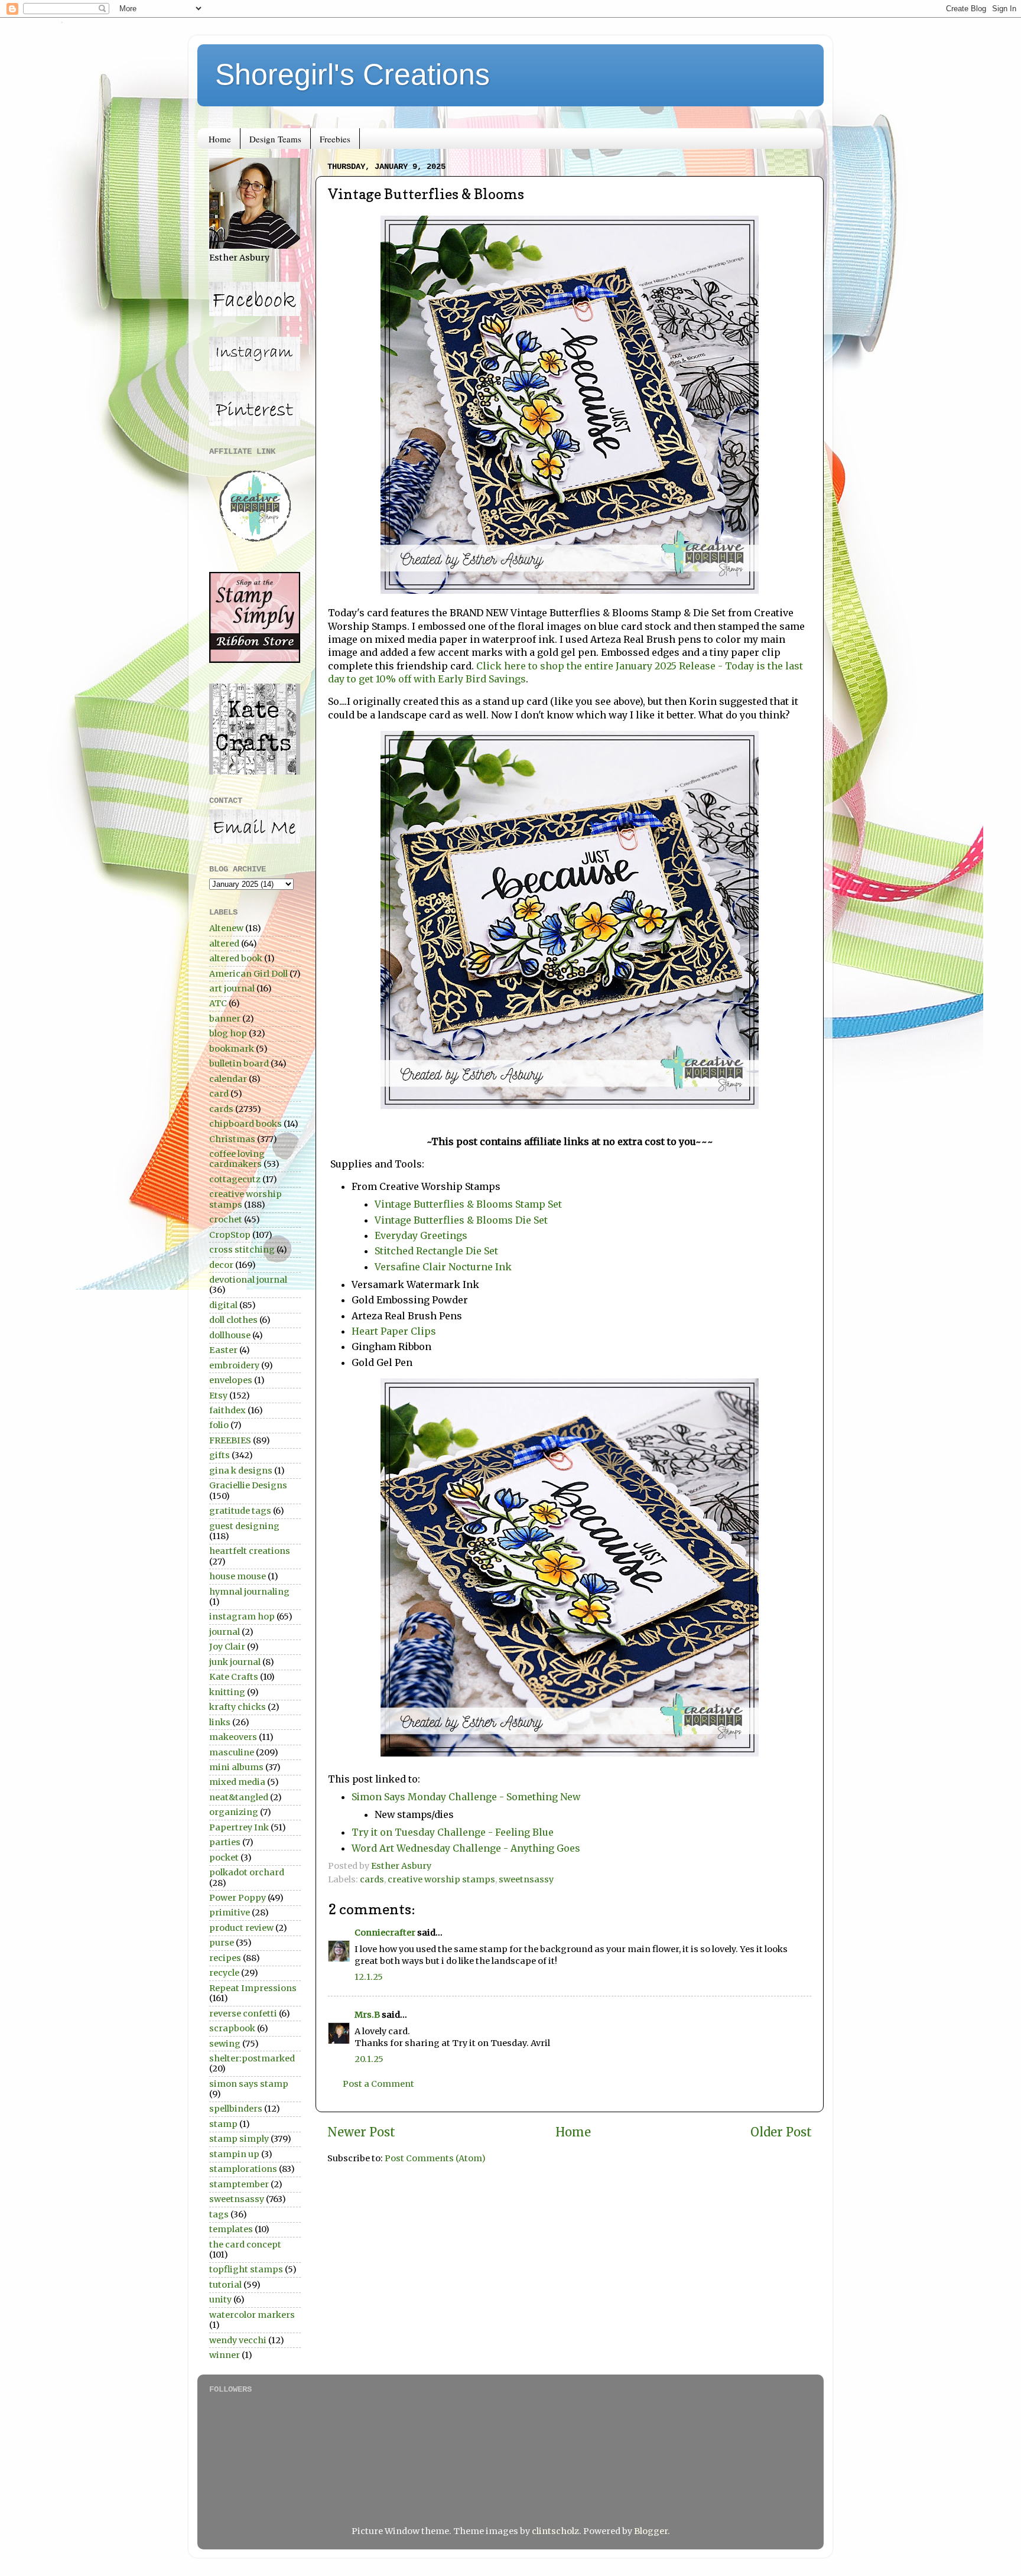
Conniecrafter (385, 1933)
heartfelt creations (250, 1551)
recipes (225, 1958)
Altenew (226, 928)
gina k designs (241, 1471)
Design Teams (275, 139)
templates (231, 2229)
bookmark (232, 1049)
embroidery (234, 1365)
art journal (232, 988)
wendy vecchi (238, 2340)
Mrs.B (367, 2015)
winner (225, 2355)
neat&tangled (239, 1797)
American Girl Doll (248, 974)
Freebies (335, 139)
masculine (232, 1752)
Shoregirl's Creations (352, 74)
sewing (225, 2044)
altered (224, 944)
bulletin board (239, 1063)
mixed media (237, 1782)
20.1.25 (369, 2059)
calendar (228, 1079)
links (220, 1722)
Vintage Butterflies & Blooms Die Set (461, 1220)
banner (225, 1019)
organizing (234, 1812)
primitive (230, 1913)
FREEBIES (230, 1440)
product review (241, 1928)
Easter (223, 1350)
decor (221, 1265)
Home (220, 139)
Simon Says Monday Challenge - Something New (466, 1797)
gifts (220, 1455)
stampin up (234, 2154)
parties (225, 1842)
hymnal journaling (249, 1592)
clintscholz (555, 2531)
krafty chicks (238, 1707)
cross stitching (242, 1250)
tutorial (225, 2285)
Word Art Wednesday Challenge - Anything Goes (466, 1848)
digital (223, 1305)
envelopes (231, 1380)
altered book (236, 958)
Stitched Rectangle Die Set (436, 1251)
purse (222, 1943)
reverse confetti (243, 2014)
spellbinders (236, 2109)
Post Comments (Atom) (435, 2158)
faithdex (227, 1410)
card (219, 1094)
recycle (224, 1973)
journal (225, 1632)
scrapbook (232, 2028)
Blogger (651, 2531)
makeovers (233, 1737)
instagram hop (242, 1616)
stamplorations (243, 2169)
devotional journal (248, 1280)
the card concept (245, 2245)
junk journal (235, 1662)
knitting (227, 1692)
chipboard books (246, 1124)
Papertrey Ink (239, 1827)
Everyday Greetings (421, 1235)
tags (219, 2214)
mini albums (236, 1767)
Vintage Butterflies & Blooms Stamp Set (468, 1204)
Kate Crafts (234, 1677)
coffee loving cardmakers (237, 1159)
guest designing (244, 1526)
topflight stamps (246, 2269)
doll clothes (233, 1320)
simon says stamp (249, 2084)
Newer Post (361, 2132)
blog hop (228, 1033)
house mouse (238, 1576)
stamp (223, 2124)
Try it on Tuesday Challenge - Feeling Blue (453, 1832)
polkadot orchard (247, 1872)
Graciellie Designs (248, 1485)
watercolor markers (252, 2315)
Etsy (218, 1396)
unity (220, 2299)
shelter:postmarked (252, 2058)
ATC (218, 1003)
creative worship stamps (441, 1879)
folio (219, 1425)
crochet (226, 1219)
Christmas (232, 1139)
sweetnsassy (526, 1879)
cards (372, 1879)
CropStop (230, 1235)
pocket (224, 1858)
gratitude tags (240, 1511)
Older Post (781, 2132)
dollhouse (230, 1335)
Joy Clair (227, 1647)
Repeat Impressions (253, 1988)
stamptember (239, 2184)
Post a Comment (378, 2084)
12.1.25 (369, 1977)
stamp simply (239, 2139)
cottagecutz (235, 1179)
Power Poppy (238, 1898)
